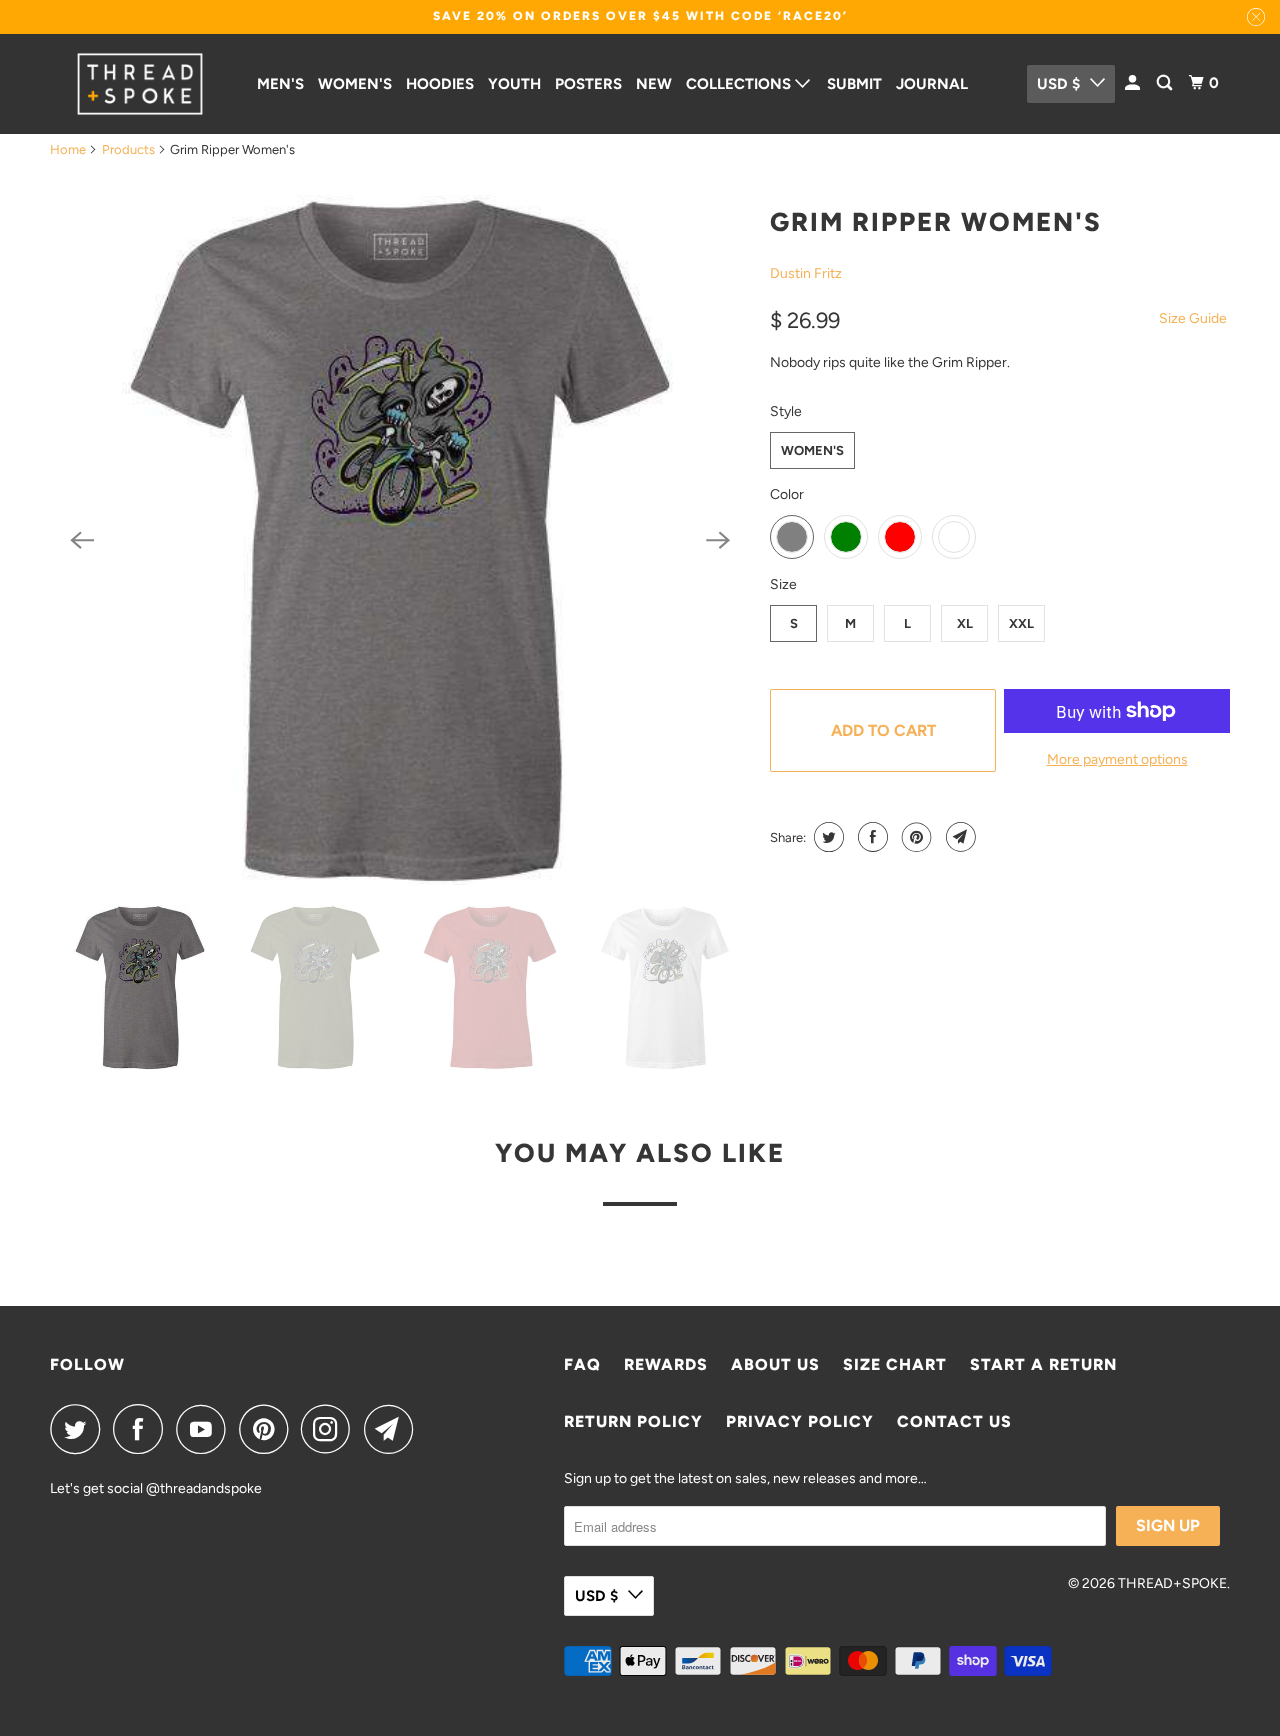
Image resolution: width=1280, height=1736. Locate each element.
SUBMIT (854, 84)
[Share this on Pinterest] (914, 837)
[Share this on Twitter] (826, 837)
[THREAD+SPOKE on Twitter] (80, 1429)
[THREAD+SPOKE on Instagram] (331, 1429)
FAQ (582, 1364)
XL (965, 623)
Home (68, 149)
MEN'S (280, 84)
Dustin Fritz (806, 273)
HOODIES (440, 84)
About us (775, 1364)
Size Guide (1193, 318)
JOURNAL (932, 84)
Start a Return (1043, 1364)
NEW (654, 84)
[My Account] (1134, 83)
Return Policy (633, 1421)
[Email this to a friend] (958, 837)
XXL (1021, 623)
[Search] (1166, 83)
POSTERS (588, 84)
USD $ (1058, 84)
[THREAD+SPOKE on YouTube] (206, 1429)
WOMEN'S (355, 84)
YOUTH (514, 84)
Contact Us (954, 1421)
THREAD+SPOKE (1172, 1583)
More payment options (1117, 759)
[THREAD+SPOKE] (140, 84)
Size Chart (895, 1364)
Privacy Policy (800, 1421)
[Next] (718, 540)
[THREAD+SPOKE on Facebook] (143, 1429)
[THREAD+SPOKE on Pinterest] (268, 1429)
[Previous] (82, 540)
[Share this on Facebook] (870, 837)
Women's (812, 450)
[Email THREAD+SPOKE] (394, 1429)
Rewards (666, 1364)
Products (128, 149)
